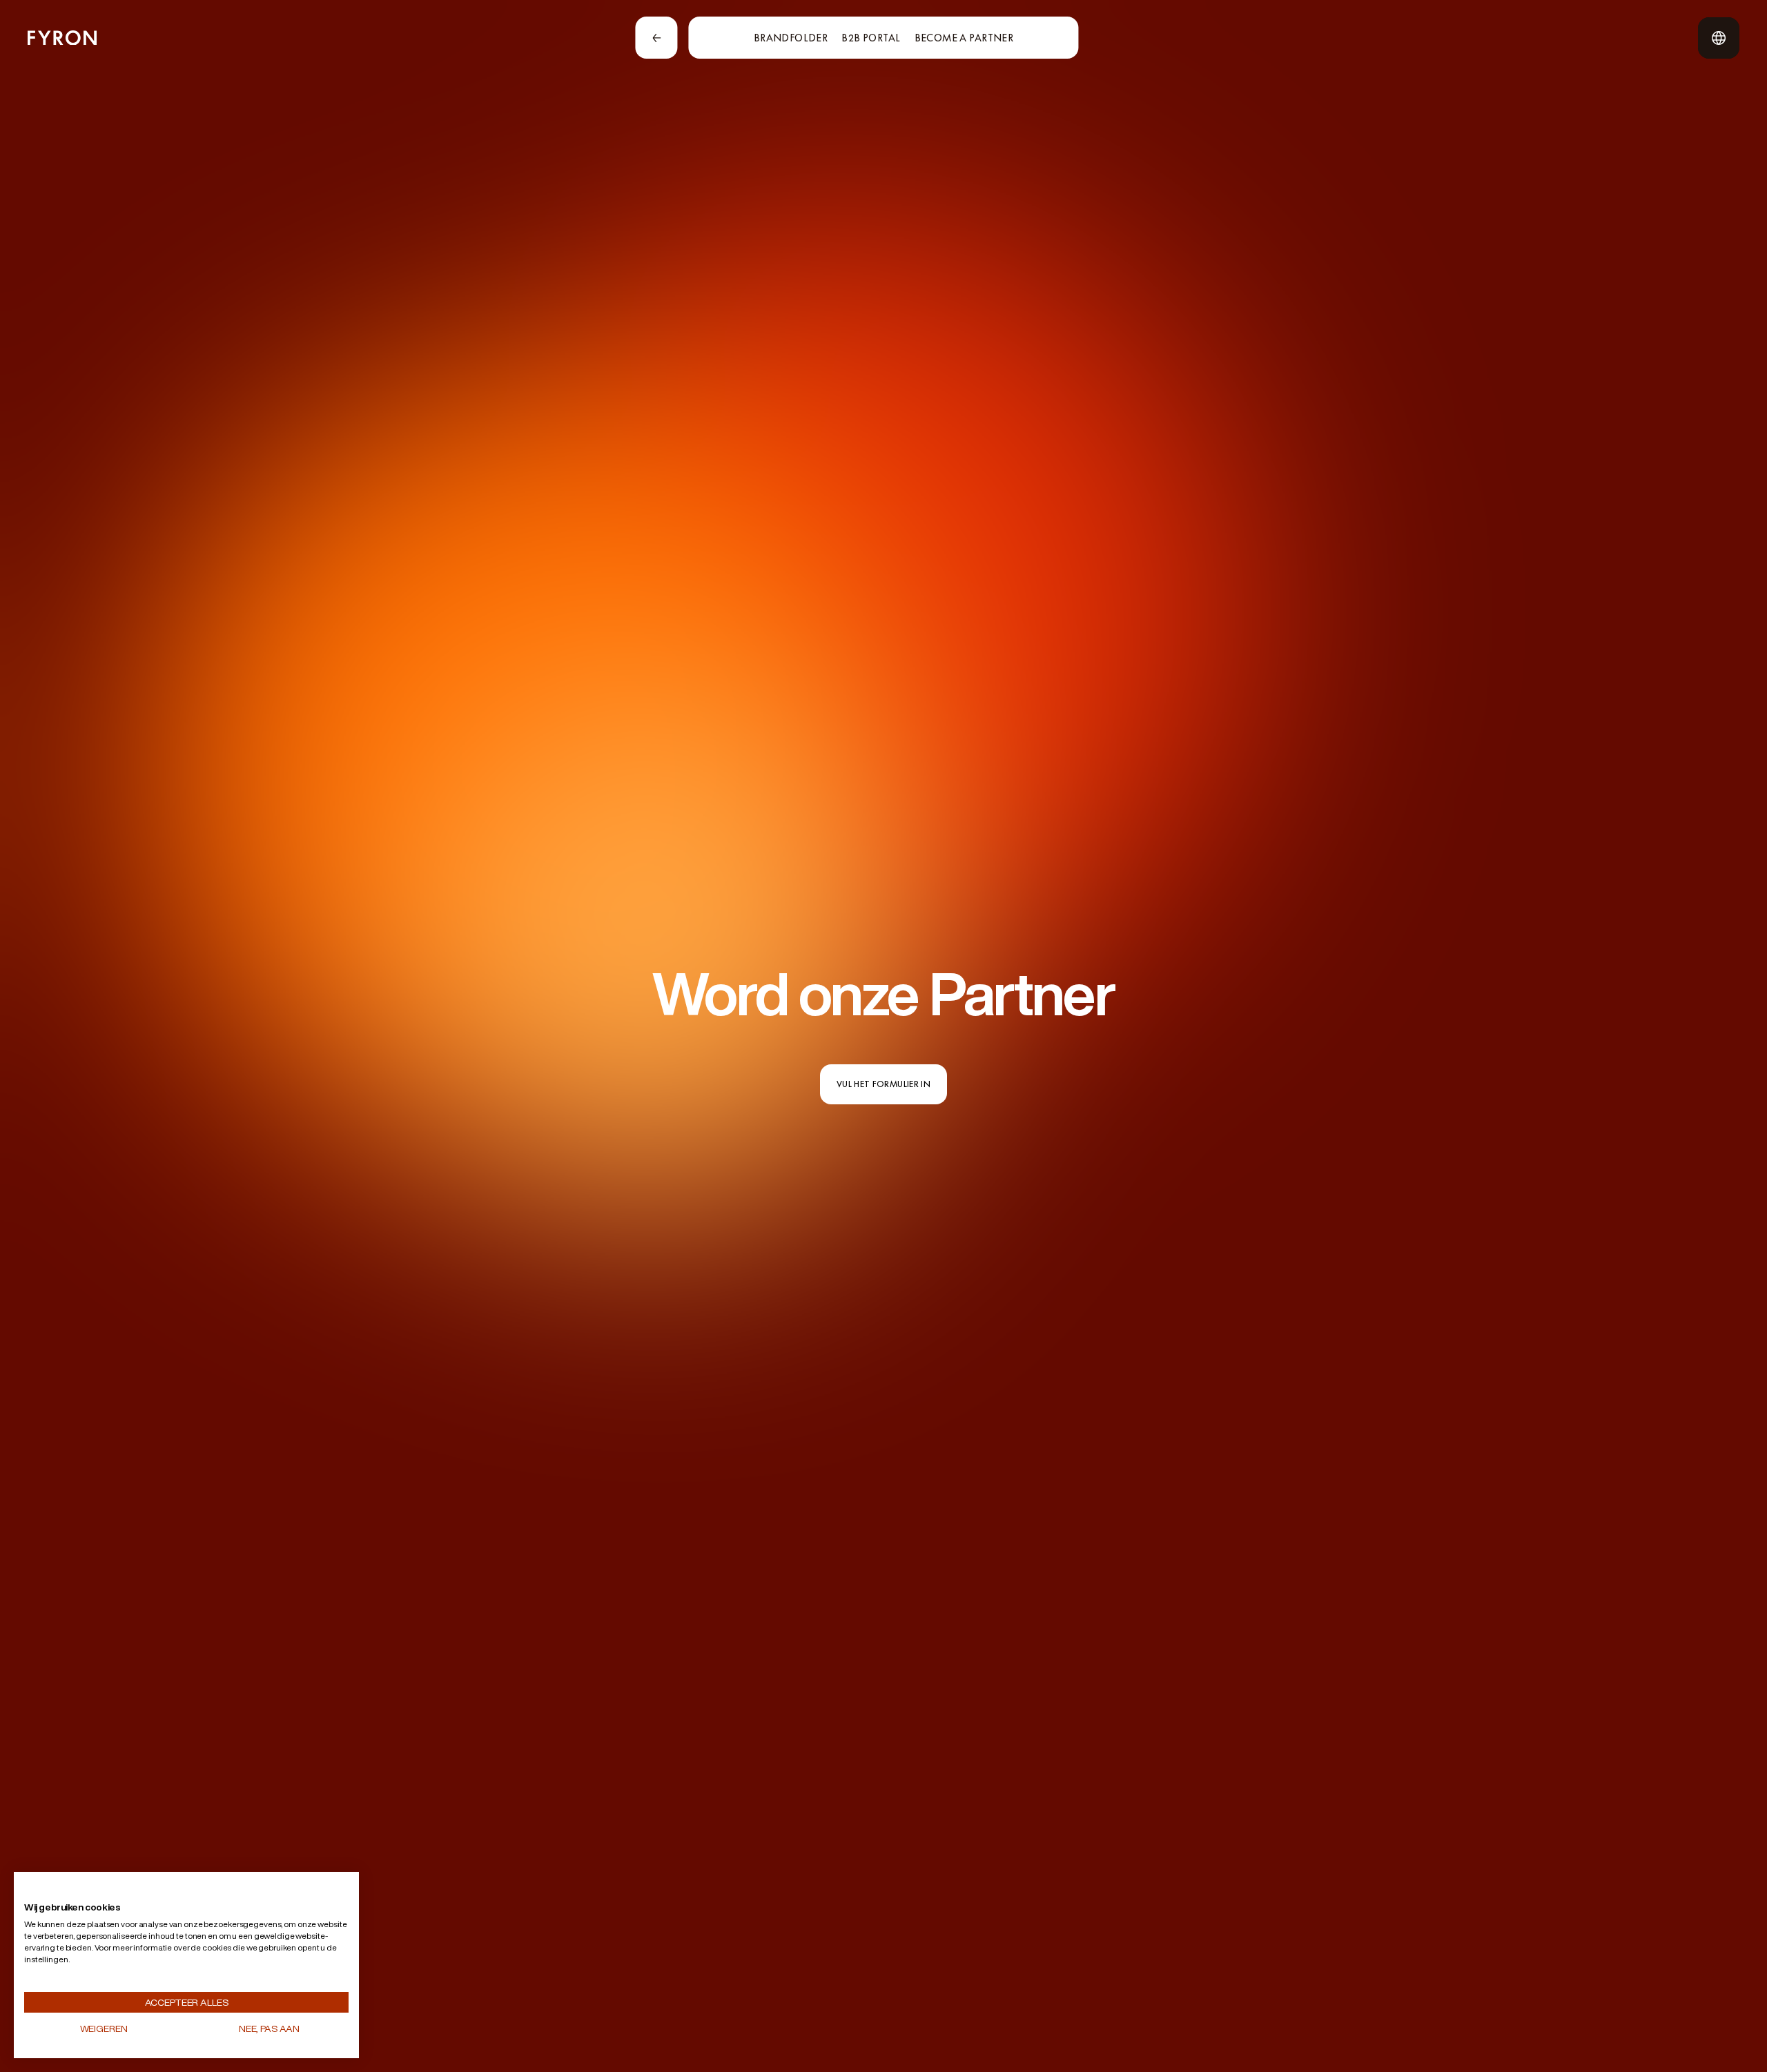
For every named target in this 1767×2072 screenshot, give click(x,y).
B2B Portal (871, 38)
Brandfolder (791, 38)
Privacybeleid (313, 1893)
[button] (57, 1893)
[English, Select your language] (1719, 38)
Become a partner (964, 38)
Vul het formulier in (883, 1084)
